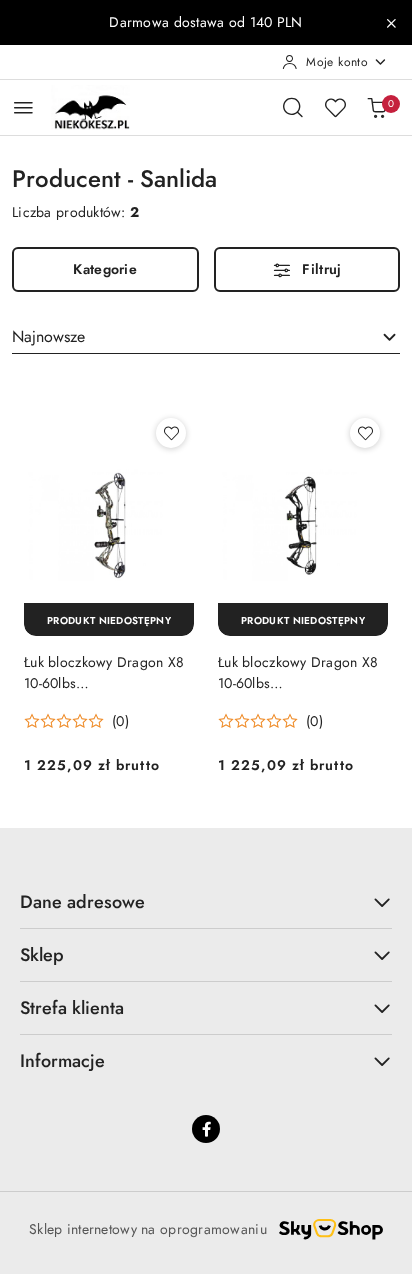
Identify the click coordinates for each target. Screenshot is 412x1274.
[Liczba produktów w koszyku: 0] (377, 107)
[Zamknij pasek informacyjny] (391, 23)
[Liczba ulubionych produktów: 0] (335, 107)
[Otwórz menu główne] (23, 107)
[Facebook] (206, 1129)
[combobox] (206, 337)
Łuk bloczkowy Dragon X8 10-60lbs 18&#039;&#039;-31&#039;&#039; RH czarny (303, 672)
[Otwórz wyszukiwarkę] (293, 107)
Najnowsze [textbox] (48, 336)
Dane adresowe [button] (82, 902)
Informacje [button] (62, 1061)
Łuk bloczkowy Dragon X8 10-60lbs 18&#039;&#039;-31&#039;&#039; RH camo (109, 672)
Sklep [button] (42, 955)
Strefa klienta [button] (72, 1008)
